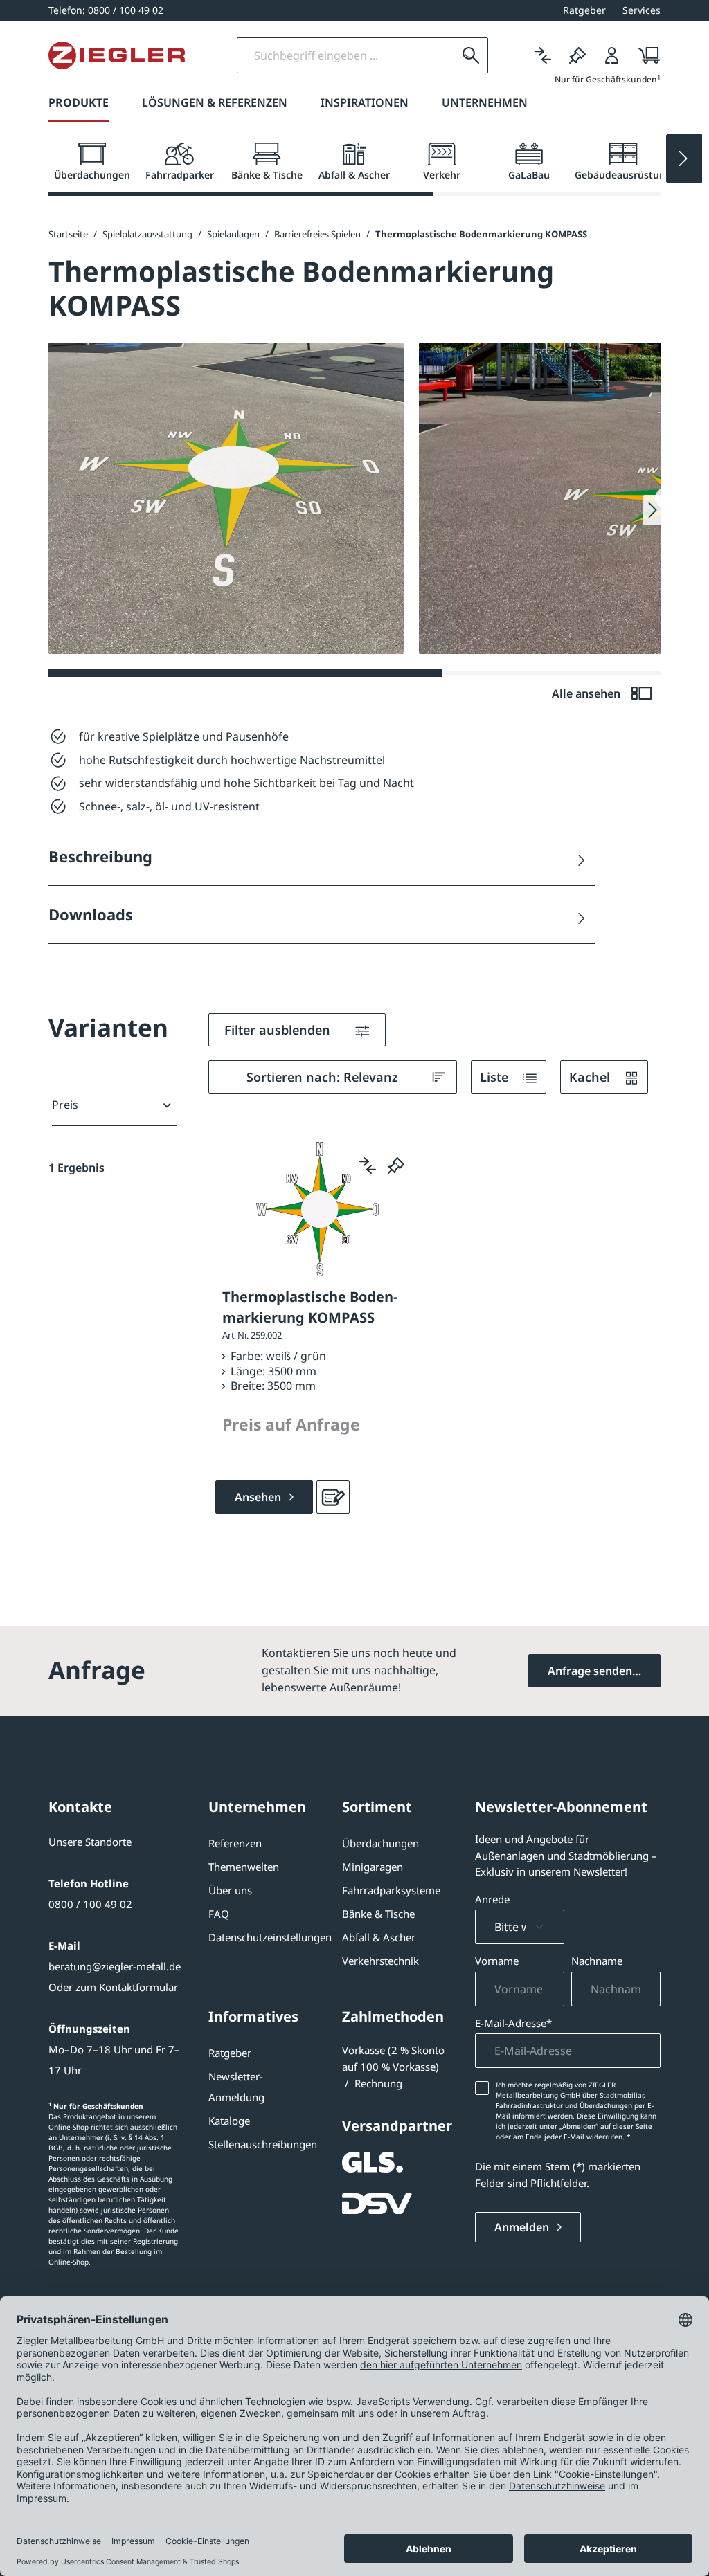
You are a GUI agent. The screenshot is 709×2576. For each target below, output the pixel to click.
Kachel (591, 1077)
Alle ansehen (587, 693)
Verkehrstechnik (380, 1961)
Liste (496, 1077)
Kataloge (229, 2121)
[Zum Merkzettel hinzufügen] (396, 1165)
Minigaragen (373, 1867)
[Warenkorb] (645, 55)
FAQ (219, 1914)
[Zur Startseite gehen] (117, 55)
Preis (65, 1105)
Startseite (68, 234)
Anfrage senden (590, 1671)
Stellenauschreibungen (263, 2144)
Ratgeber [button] (584, 10)
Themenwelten (244, 1867)
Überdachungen (380, 1843)
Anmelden (523, 2227)
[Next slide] (684, 158)
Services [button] (641, 10)
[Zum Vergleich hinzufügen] (368, 1165)
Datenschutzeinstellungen (270, 1937)
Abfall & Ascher (379, 1937)
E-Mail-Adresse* (513, 2023)
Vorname (497, 1961)
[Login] (612, 55)
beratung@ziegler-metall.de (115, 1966)
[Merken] (577, 55)
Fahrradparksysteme (391, 1890)
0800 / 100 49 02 (90, 1904)
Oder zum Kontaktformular (113, 1987)
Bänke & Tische (378, 1914)
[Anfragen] (333, 1497)
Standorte (108, 1842)
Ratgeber (230, 2053)
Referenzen (235, 1843)
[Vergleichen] (543, 55)
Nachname (597, 1961)
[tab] (92, 162)
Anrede (492, 1899)
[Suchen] (471, 55)
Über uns (230, 1890)
